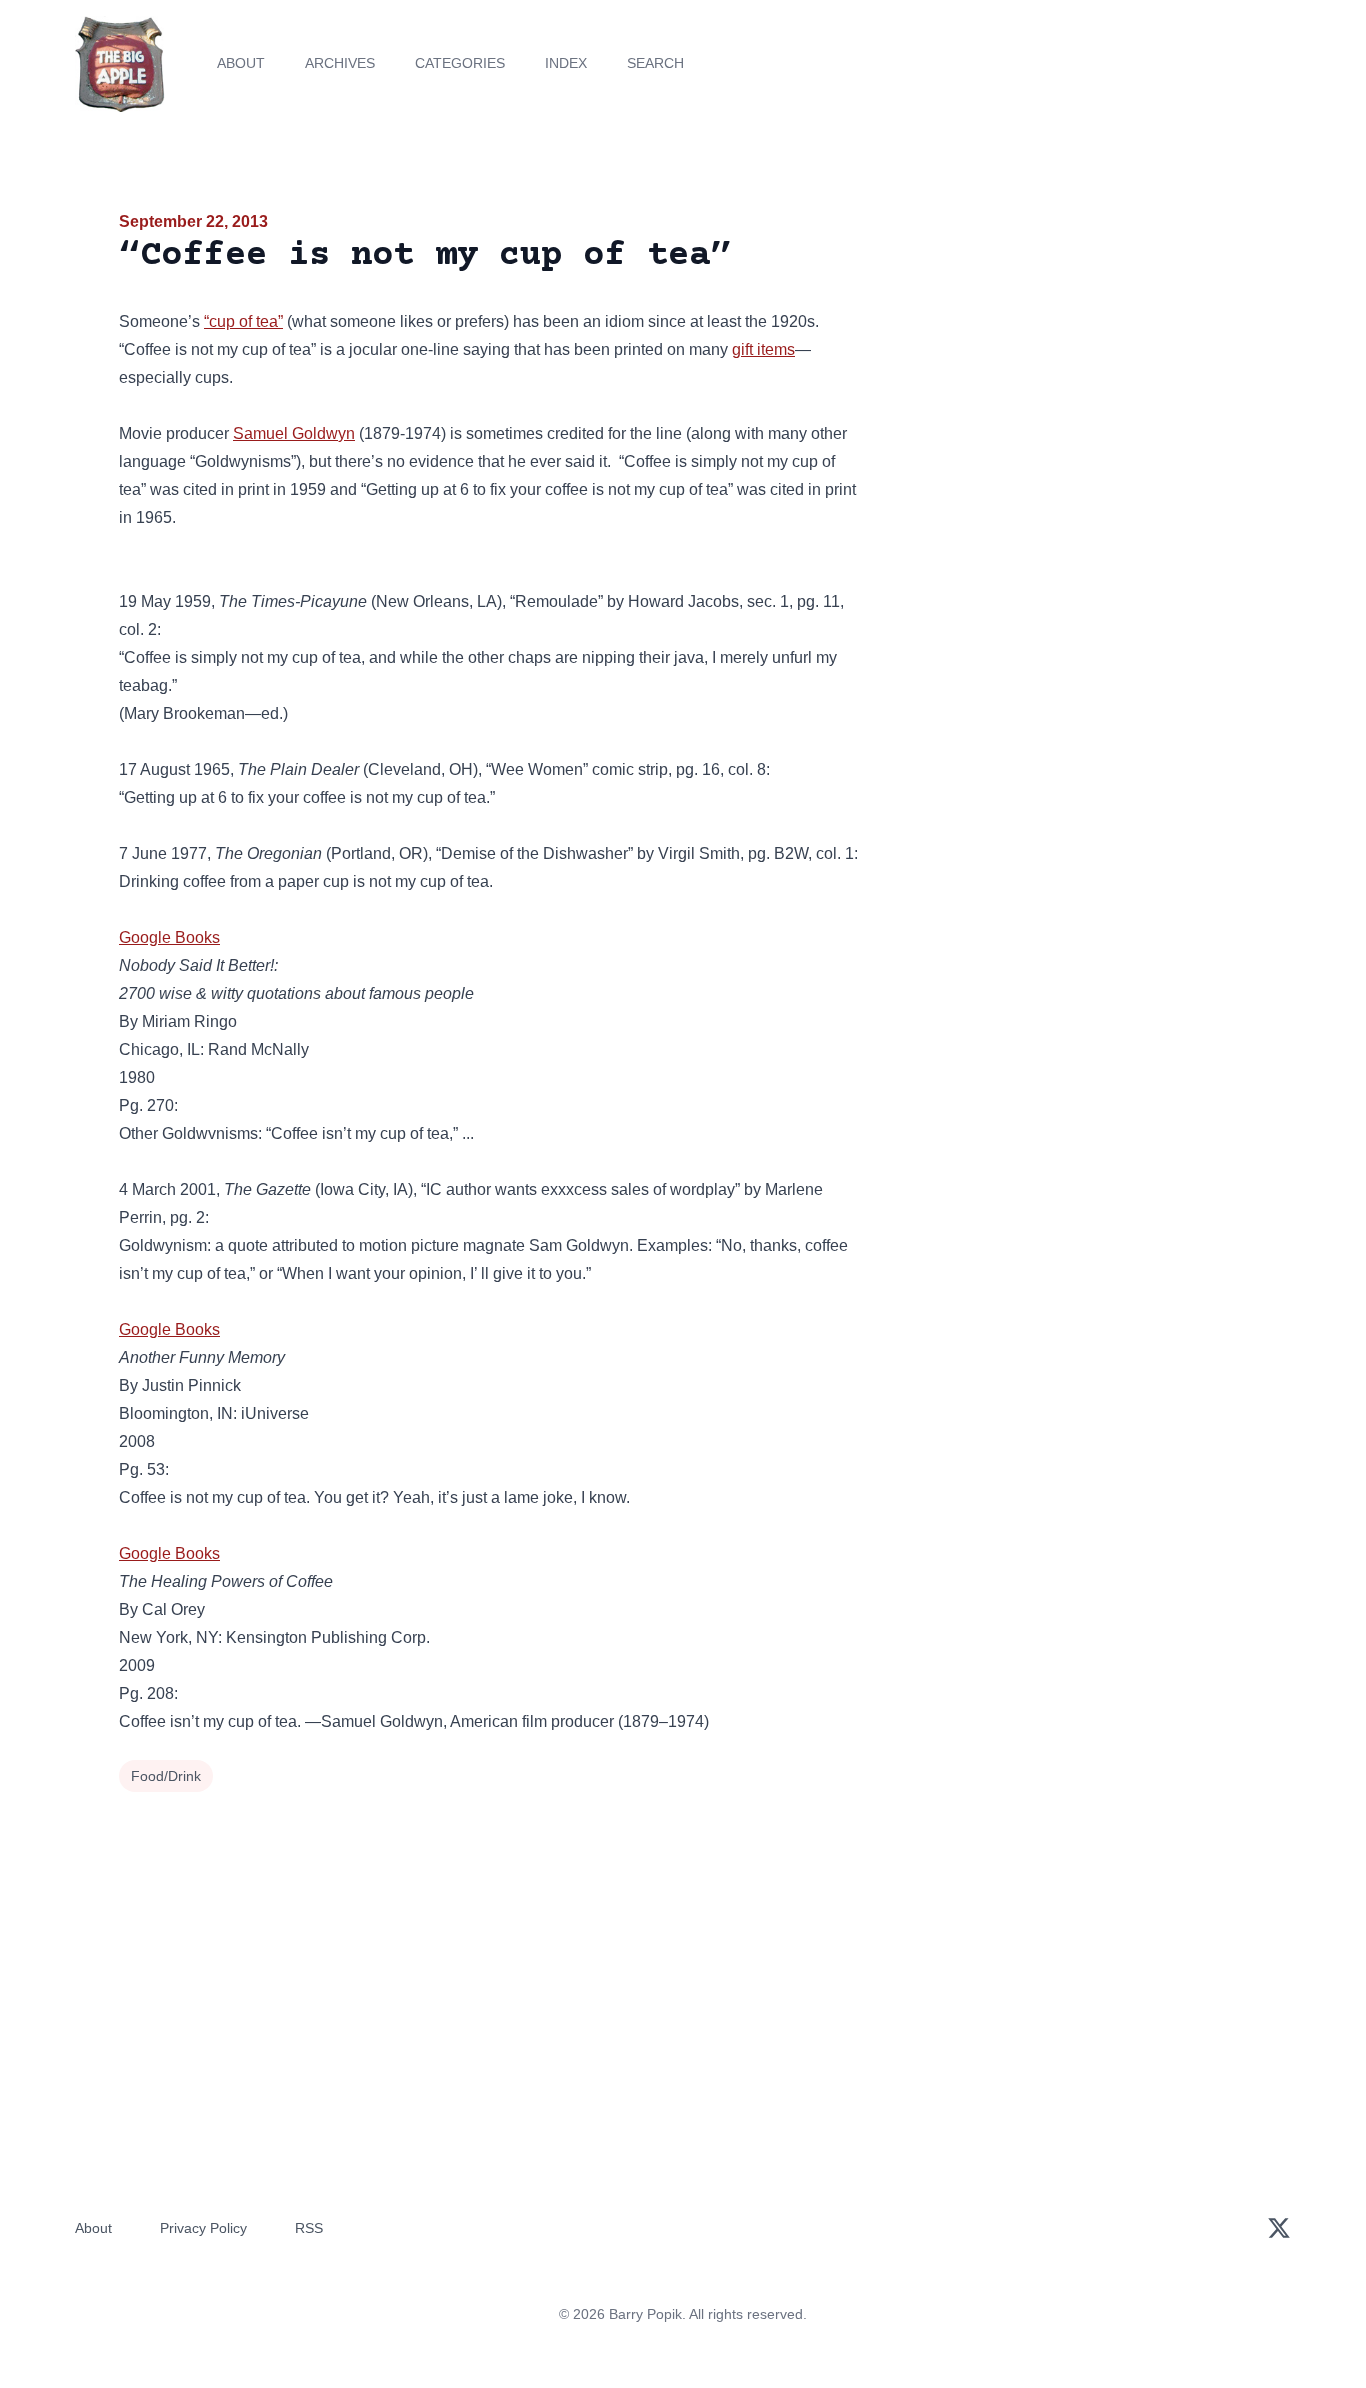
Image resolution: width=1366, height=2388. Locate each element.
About (241, 63)
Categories (460, 63)
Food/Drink (166, 1776)
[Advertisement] (1067, 364)
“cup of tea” (243, 321)
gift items (763, 349)
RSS (309, 2228)
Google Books (169, 937)
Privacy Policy (203, 2228)
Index (566, 63)
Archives (340, 63)
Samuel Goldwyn (294, 433)
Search (655, 63)
